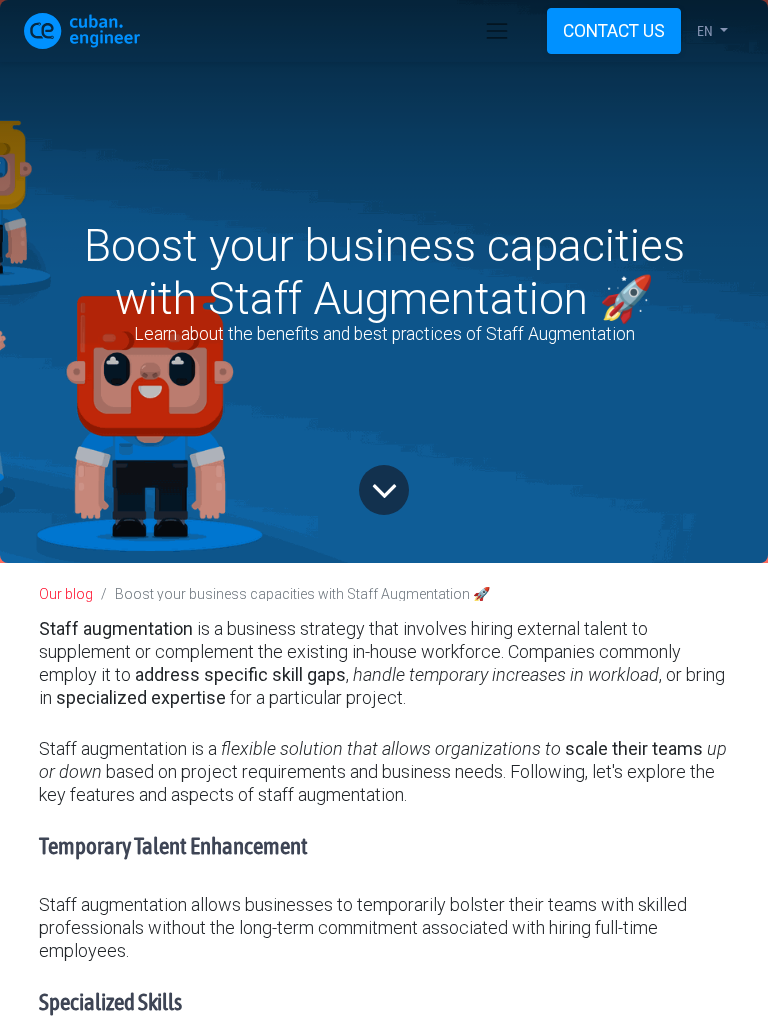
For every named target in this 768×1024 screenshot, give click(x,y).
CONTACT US (614, 31)
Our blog (66, 594)
